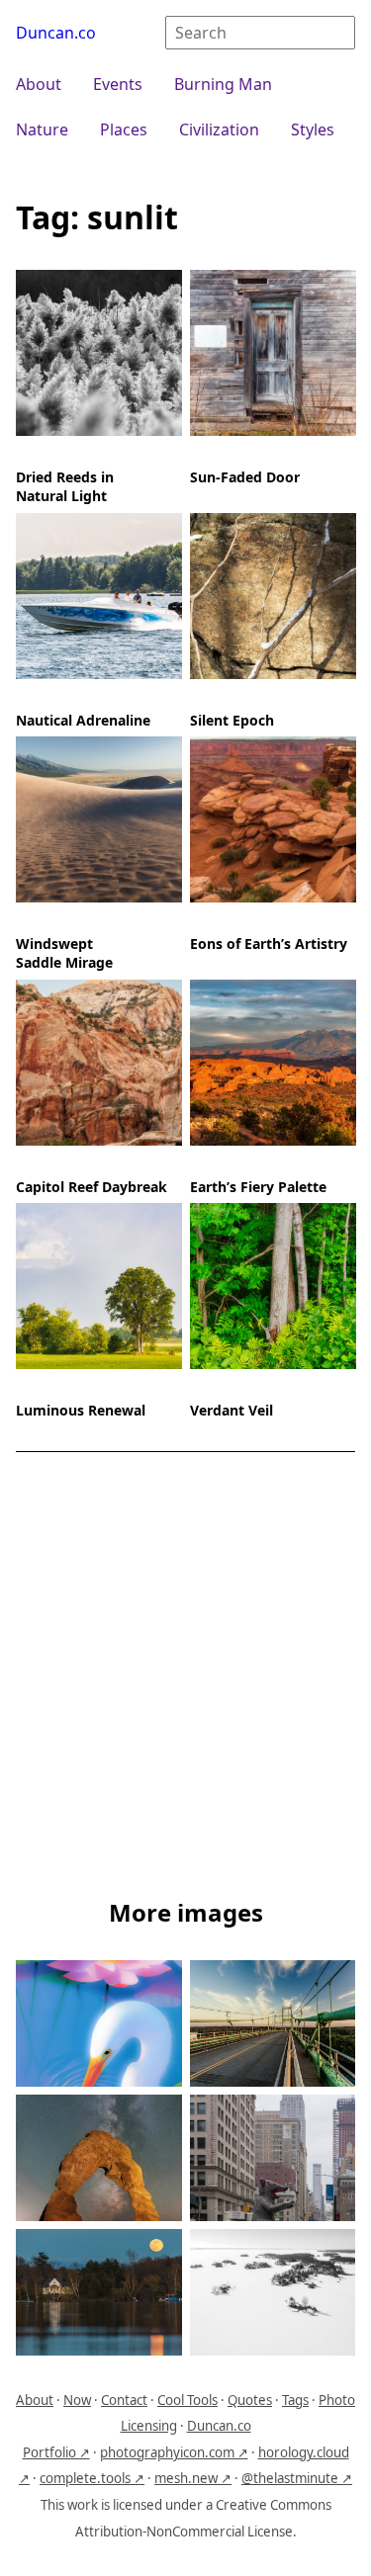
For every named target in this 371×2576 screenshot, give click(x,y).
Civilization (219, 129)
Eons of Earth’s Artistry (269, 944)
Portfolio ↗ (56, 2452)
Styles (313, 129)
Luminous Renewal (81, 1410)
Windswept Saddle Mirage (64, 953)
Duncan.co (56, 33)
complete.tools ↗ (92, 2478)
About (39, 84)
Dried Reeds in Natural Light (65, 486)
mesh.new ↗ (193, 2478)
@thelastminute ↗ (297, 2478)
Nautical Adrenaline (83, 719)
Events (118, 84)
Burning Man (223, 84)
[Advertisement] (185, 1679)
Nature (42, 129)
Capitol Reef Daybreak (92, 1186)
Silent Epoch (232, 719)
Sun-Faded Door (245, 477)
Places (124, 129)
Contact (124, 2400)
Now (77, 2400)
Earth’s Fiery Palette (258, 1186)
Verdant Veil (232, 1410)
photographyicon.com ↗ (174, 2452)
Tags (295, 2400)
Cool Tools (187, 2400)
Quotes (250, 2400)
